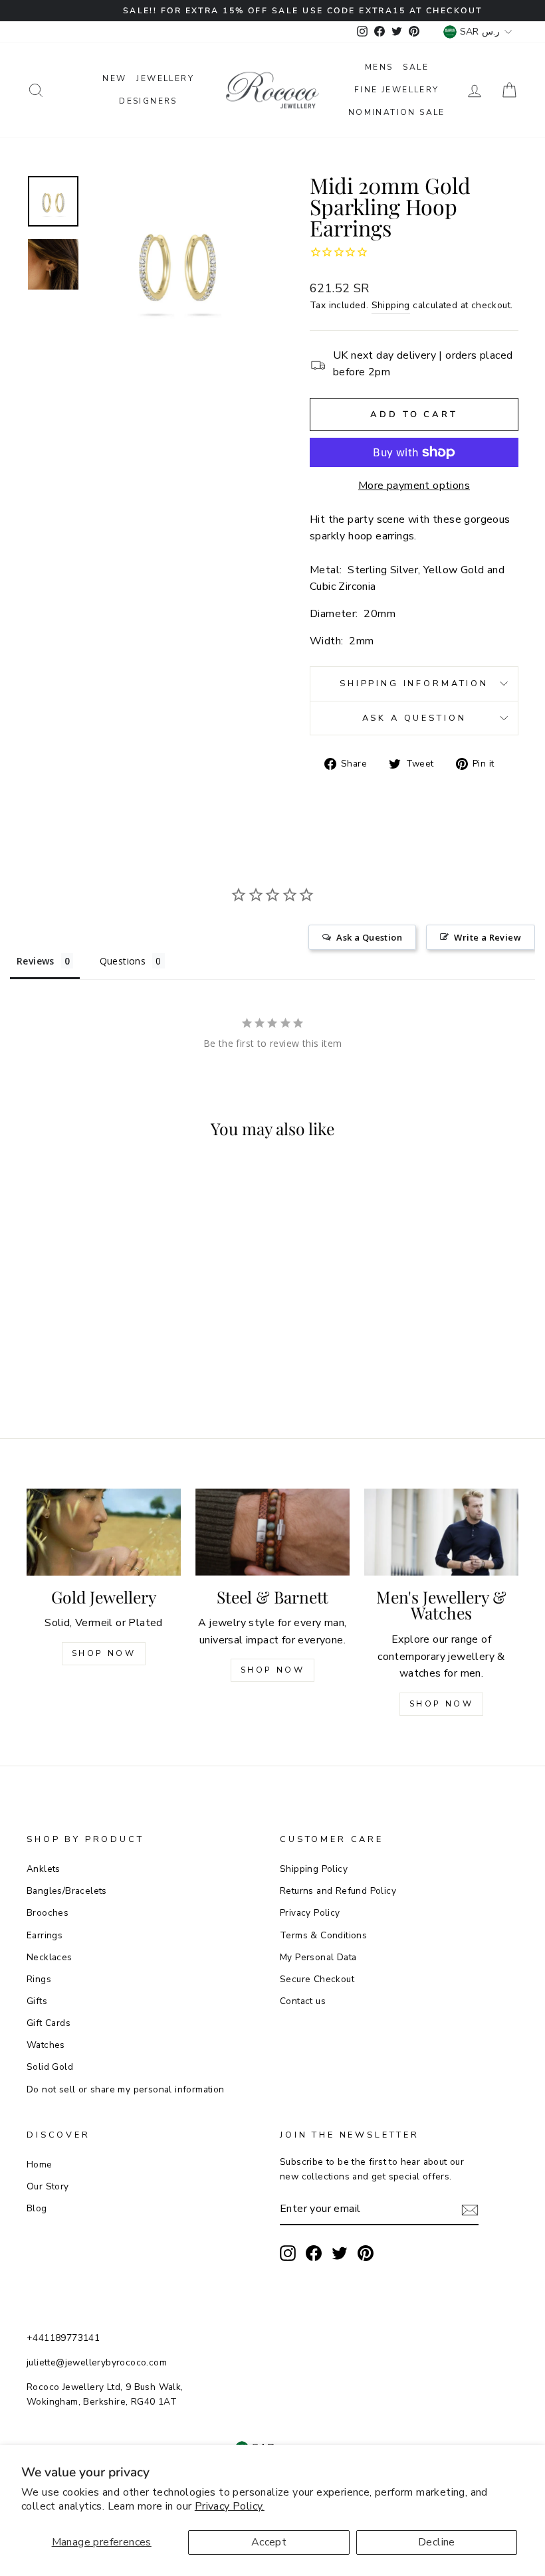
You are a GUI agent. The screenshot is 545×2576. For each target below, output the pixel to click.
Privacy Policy (310, 1913)
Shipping (391, 305)
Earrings (45, 1935)
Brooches (48, 1913)
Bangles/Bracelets (67, 1891)
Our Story (48, 2186)
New (114, 78)
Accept (269, 2542)
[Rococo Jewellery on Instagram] (288, 2253)
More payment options (414, 486)
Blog (37, 2208)
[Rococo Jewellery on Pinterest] (366, 2253)
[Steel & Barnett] (272, 1532)
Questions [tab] (123, 961)
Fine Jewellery (397, 90)
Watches (46, 2045)
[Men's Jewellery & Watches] (441, 1532)
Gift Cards (49, 2023)
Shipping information (414, 684)
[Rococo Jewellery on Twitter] (340, 2253)
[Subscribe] (470, 2210)
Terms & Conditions (323, 1935)
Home (40, 2164)
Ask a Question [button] (369, 937)
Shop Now (104, 1653)
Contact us (303, 2001)
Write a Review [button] (488, 937)
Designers (148, 101)
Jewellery (165, 78)
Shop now (273, 1670)
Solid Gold (50, 2067)
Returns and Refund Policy (338, 1891)
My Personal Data (318, 1957)
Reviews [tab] (36, 961)
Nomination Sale (397, 112)
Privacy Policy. (230, 2506)
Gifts (37, 2001)
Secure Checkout (317, 1979)
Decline (437, 2542)
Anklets (44, 1869)
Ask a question (414, 718)
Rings (39, 1979)
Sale (416, 67)
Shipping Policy (314, 1869)
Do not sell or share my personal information (126, 2089)
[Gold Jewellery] (104, 1532)
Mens (379, 67)
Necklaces (50, 1957)
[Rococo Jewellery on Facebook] (314, 2253)
